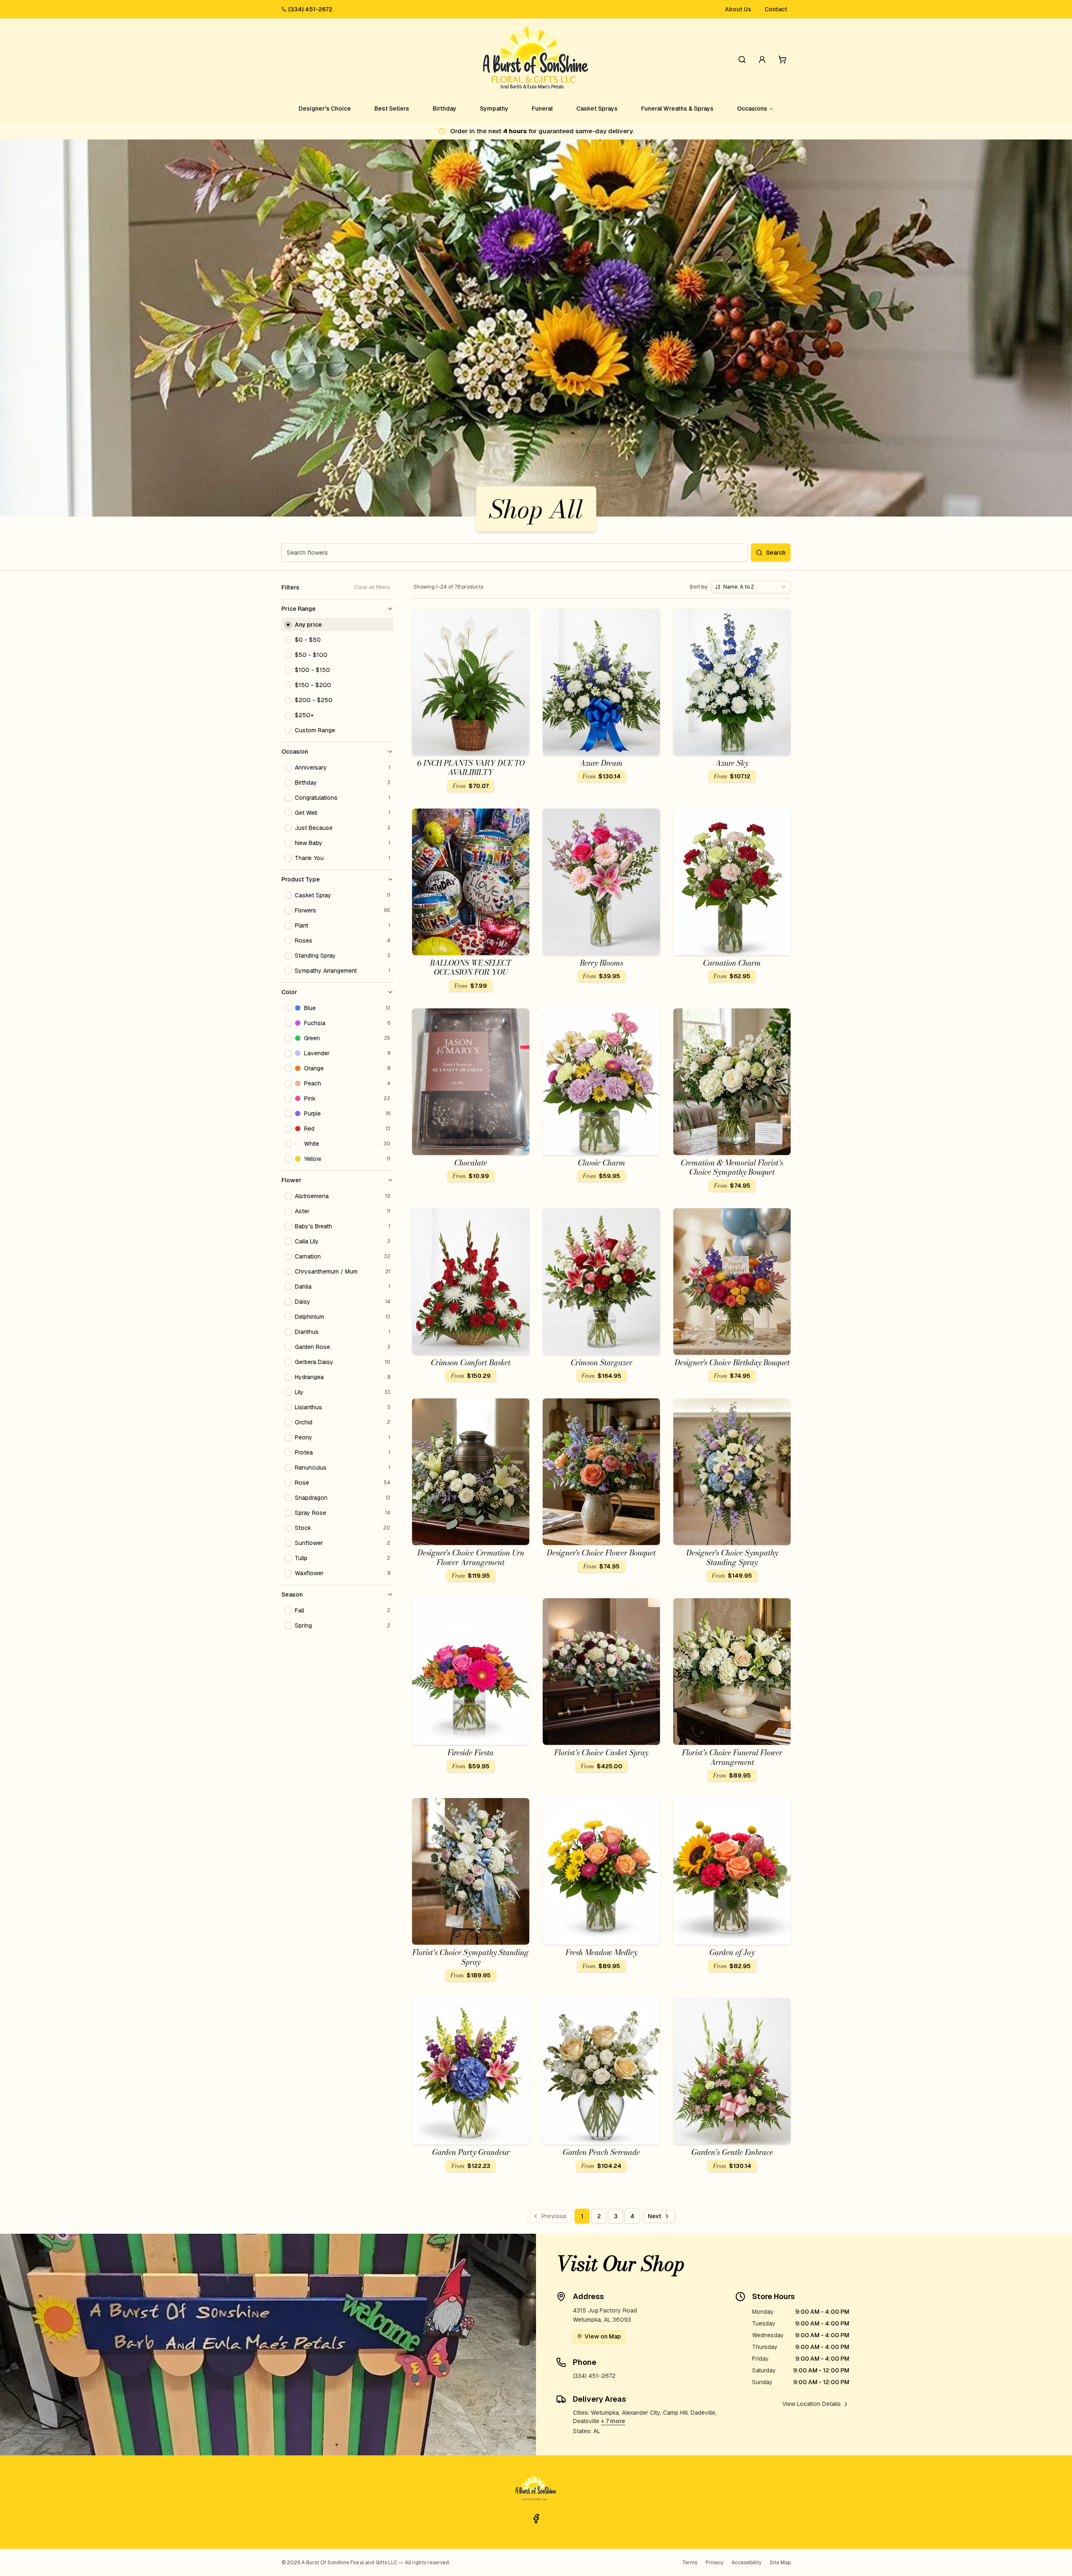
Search (776, 553)
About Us (738, 9)
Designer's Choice (325, 109)
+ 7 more (613, 2421)
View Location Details (812, 2404)
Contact (776, 9)
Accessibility (746, 2563)
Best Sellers (392, 109)
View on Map (603, 2336)
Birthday (445, 109)
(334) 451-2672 (310, 9)
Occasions (752, 109)
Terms (690, 2563)
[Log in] (762, 59)
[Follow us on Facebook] (536, 2519)
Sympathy (494, 109)
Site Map (780, 2563)
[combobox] (751, 587)
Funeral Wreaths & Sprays (677, 109)
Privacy (714, 2563)
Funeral (542, 109)
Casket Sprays (597, 109)
